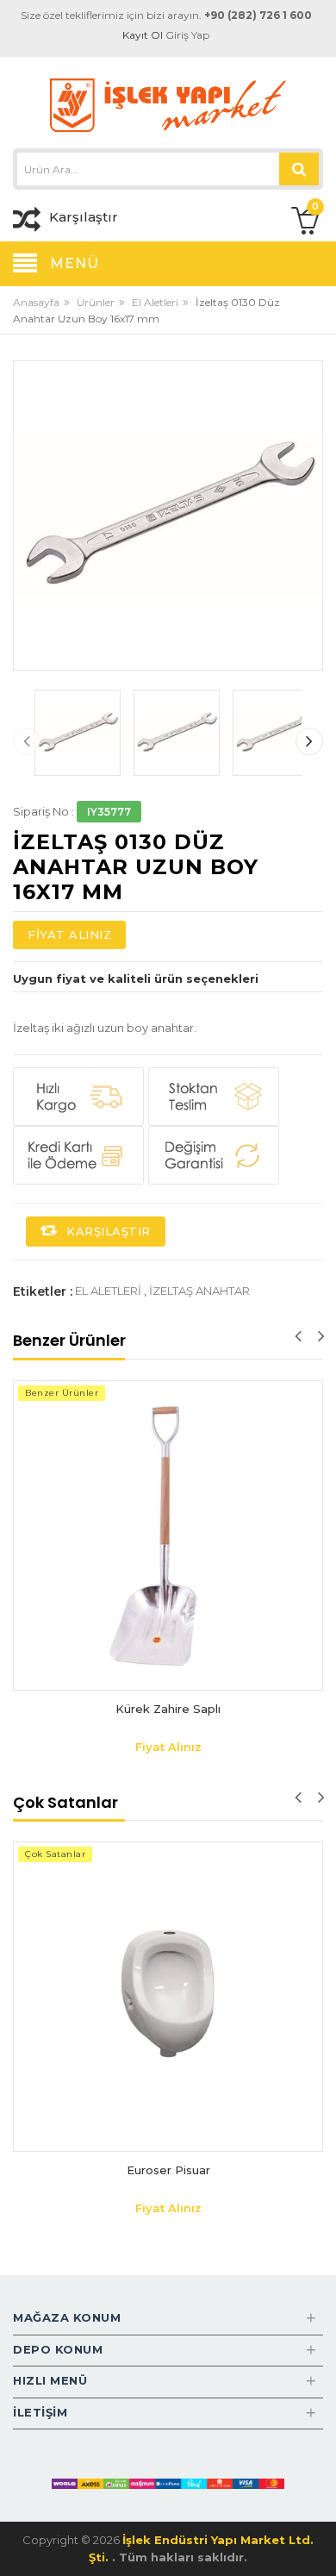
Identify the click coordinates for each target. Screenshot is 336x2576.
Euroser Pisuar (168, 2170)
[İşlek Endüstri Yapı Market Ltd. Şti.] (168, 104)
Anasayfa (36, 302)
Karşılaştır (107, 1231)
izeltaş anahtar (199, 1291)
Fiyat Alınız (69, 935)
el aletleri (108, 1291)
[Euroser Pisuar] (168, 1997)
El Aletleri (155, 302)
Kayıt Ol (143, 35)
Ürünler (96, 302)
